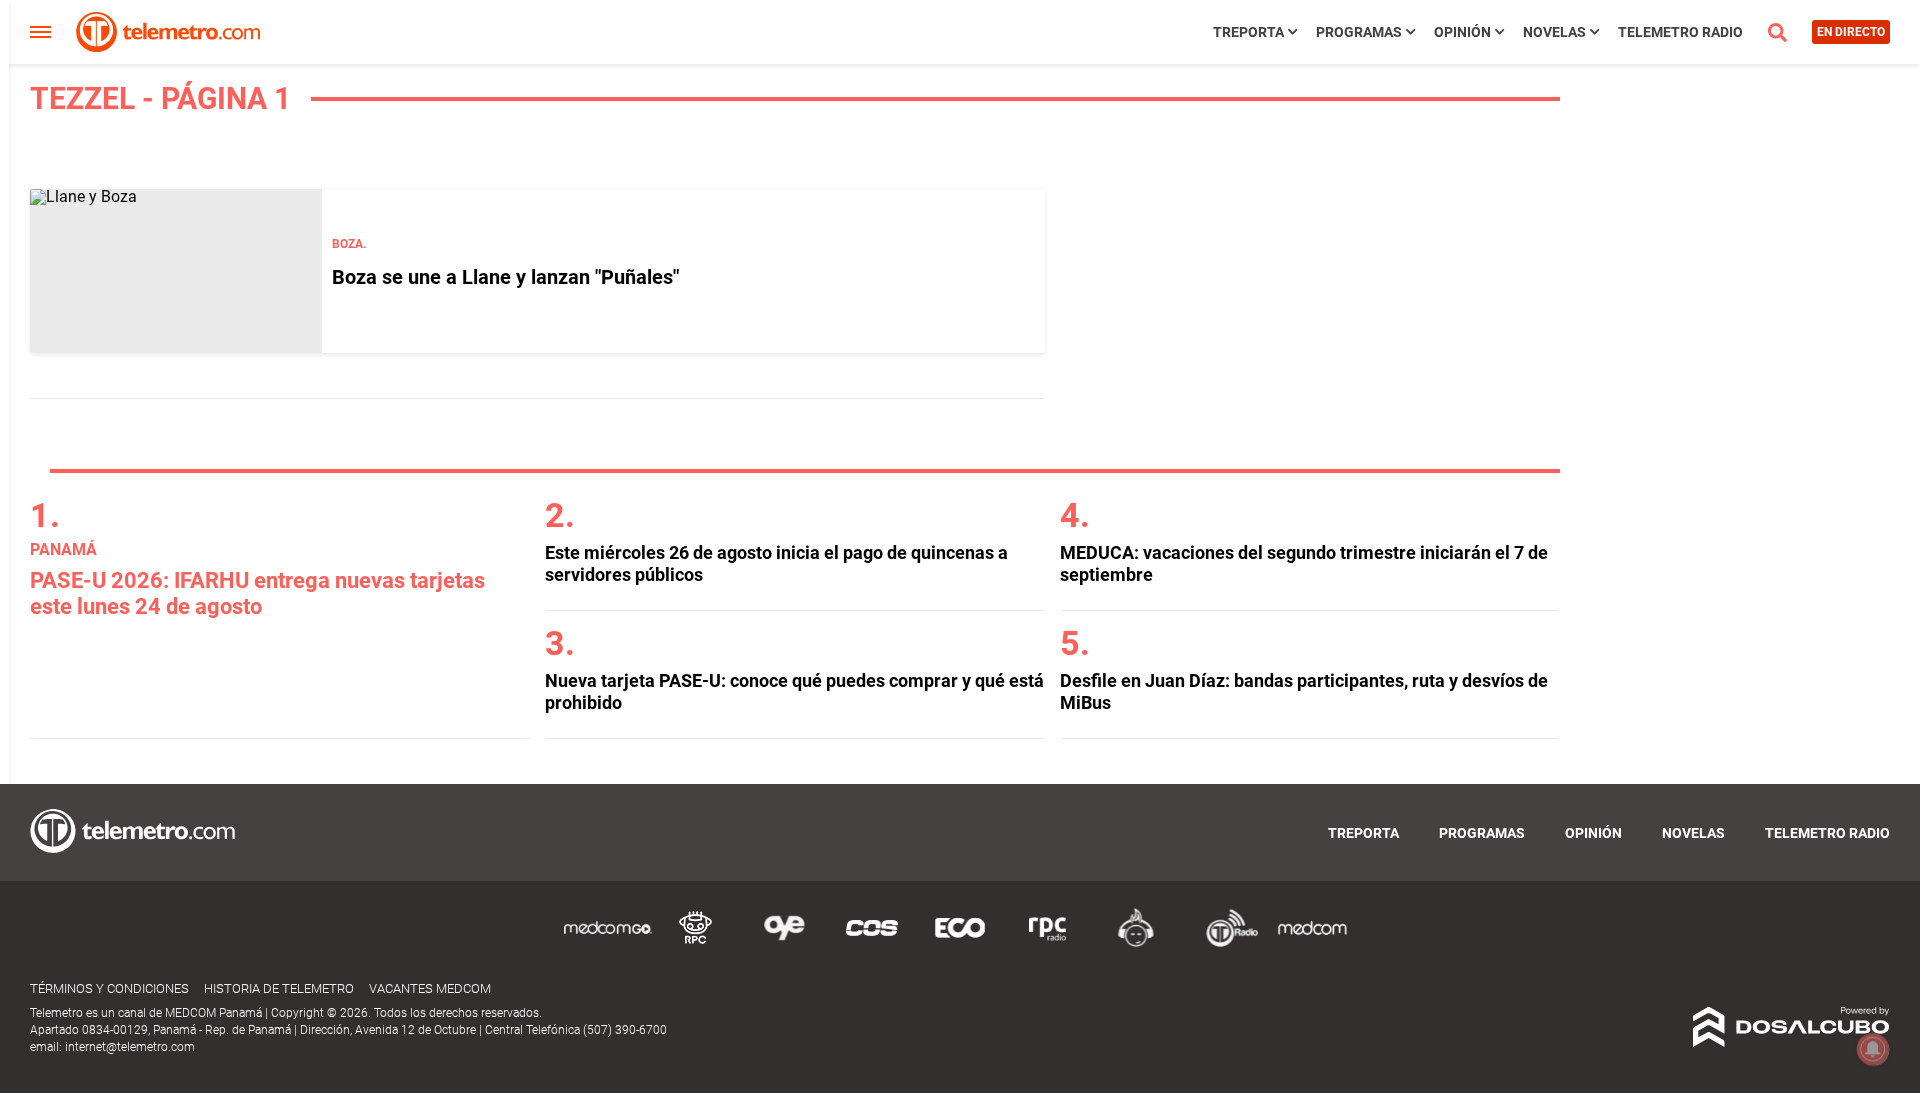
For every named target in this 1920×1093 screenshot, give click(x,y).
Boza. (349, 244)
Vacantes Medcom (430, 988)
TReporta (1248, 32)
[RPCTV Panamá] (696, 943)
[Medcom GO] (608, 943)
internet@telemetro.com (130, 1047)
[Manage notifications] (1873, 1049)
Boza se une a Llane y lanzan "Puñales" (505, 277)
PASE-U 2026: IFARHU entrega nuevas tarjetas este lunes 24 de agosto (257, 593)
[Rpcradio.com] (1048, 943)
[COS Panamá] (872, 943)
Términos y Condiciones (109, 988)
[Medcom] (1312, 943)
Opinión (1462, 32)
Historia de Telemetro (279, 988)
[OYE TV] (784, 943)
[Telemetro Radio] (1224, 943)
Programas (1359, 32)
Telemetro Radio (1680, 32)
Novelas (1554, 32)
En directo (1851, 32)
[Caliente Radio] (1136, 943)
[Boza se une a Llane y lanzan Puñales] (176, 271)
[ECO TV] (960, 943)
